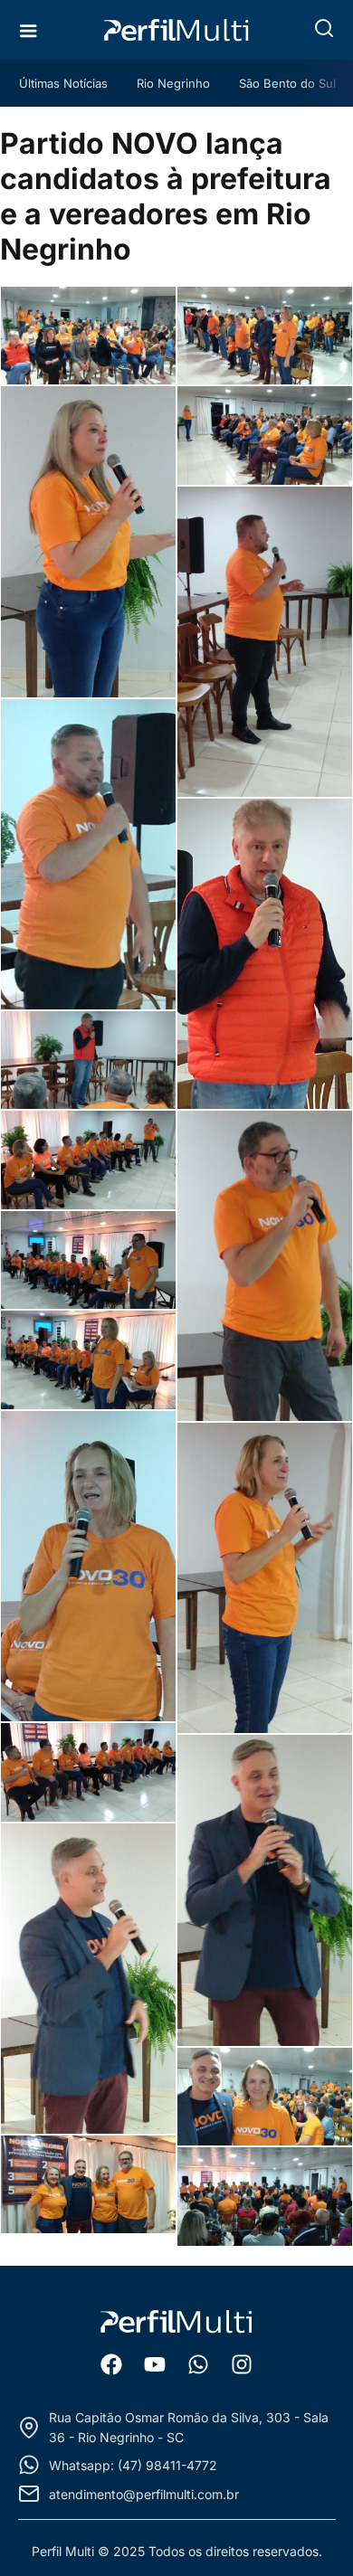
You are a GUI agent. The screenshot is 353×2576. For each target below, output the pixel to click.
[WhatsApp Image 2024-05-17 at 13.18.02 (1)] (88, 336)
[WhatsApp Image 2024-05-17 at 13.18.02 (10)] (88, 1160)
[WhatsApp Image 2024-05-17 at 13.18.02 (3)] (88, 541)
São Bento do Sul (287, 83)
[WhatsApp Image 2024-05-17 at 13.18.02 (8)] (88, 1061)
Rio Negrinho (173, 83)
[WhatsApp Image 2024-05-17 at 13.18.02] (265, 2097)
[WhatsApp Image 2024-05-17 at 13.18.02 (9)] (265, 1266)
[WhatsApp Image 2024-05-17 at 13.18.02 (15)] (88, 1772)
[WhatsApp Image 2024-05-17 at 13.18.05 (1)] (88, 2185)
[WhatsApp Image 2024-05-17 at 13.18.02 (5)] (265, 642)
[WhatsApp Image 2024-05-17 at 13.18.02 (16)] (265, 1890)
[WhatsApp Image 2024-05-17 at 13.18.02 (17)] (88, 1979)
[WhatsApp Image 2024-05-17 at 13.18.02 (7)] (265, 954)
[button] (324, 28)
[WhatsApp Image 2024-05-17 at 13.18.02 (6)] (88, 854)
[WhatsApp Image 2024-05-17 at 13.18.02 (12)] (88, 1360)
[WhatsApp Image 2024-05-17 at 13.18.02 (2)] (265, 336)
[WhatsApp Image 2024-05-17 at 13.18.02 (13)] (88, 1566)
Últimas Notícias (63, 83)
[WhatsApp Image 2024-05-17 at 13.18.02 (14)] (265, 1578)
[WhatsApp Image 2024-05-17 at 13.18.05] (265, 2197)
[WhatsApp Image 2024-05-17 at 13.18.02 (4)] (265, 436)
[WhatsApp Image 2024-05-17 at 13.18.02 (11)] (88, 1260)
